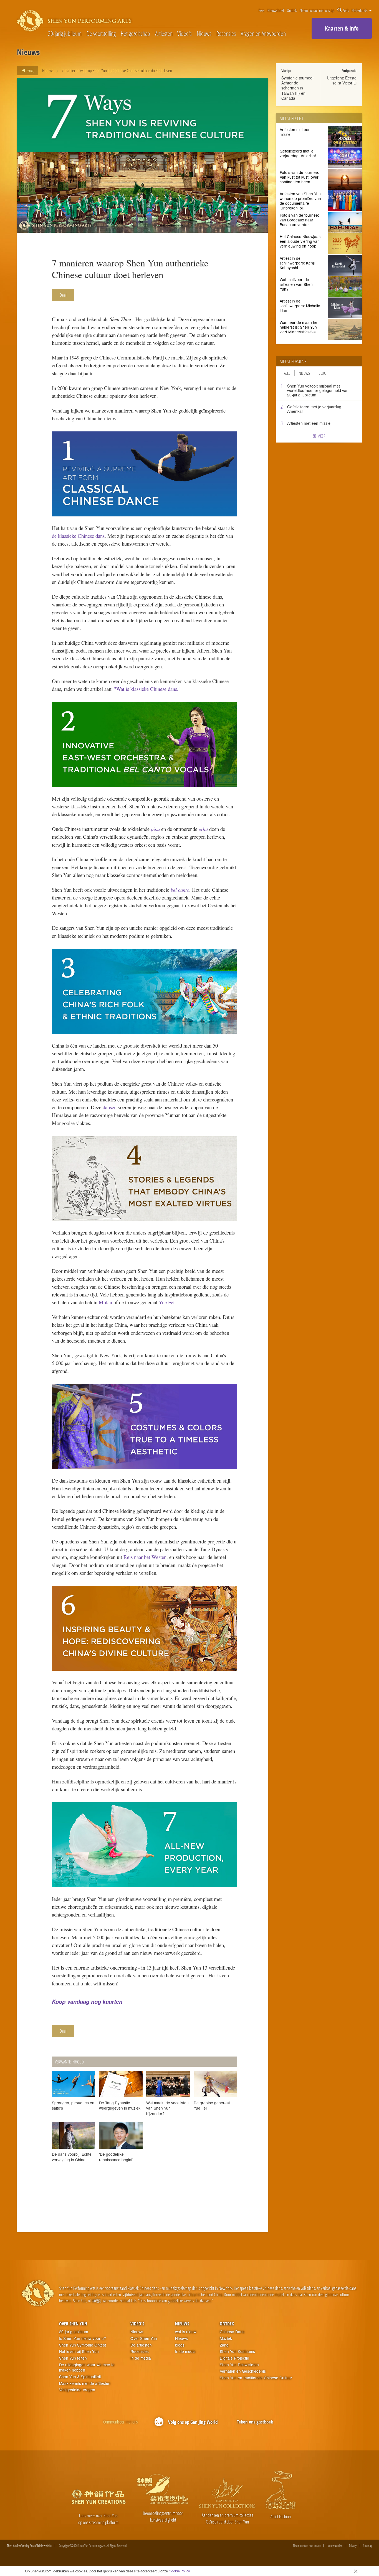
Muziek (226, 2338)
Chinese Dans (232, 2332)
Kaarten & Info (342, 28)
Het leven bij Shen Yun (79, 2351)
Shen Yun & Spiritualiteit (80, 2377)
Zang (224, 2345)
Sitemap (368, 2546)
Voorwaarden (335, 2546)
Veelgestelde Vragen (77, 2390)
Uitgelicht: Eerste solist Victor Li (342, 80)
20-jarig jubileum (65, 34)
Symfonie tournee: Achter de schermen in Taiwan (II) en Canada (297, 88)
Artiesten (164, 34)
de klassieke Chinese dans (78, 536)
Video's (185, 34)
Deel (63, 295)
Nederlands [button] (360, 10)
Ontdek (292, 10)
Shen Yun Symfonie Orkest (83, 2345)
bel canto (180, 890)
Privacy (353, 2546)
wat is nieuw (186, 2332)
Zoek (346, 10)
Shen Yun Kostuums (237, 2351)
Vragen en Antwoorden (263, 34)
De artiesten (141, 2345)
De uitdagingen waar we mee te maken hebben (87, 2368)
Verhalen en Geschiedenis (243, 2371)
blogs (180, 2345)
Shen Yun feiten (73, 2358)
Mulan (105, 1302)
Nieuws (204, 34)
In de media (141, 2358)
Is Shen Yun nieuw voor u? (83, 2338)
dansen (109, 1107)
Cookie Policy (179, 2571)
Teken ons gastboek (255, 2422)
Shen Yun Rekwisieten (239, 2365)
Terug (29, 70)
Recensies (226, 34)
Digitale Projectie (234, 2358)
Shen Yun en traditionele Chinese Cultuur (256, 2378)
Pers (261, 10)
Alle (287, 373)
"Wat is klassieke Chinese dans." (147, 689)
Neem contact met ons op (317, 10)
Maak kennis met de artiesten (85, 2383)
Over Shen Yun (73, 2324)
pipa (155, 829)
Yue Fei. (168, 1302)
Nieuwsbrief (276, 10)
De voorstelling (101, 34)
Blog (322, 373)
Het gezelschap (135, 34)
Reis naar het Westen (145, 1557)
